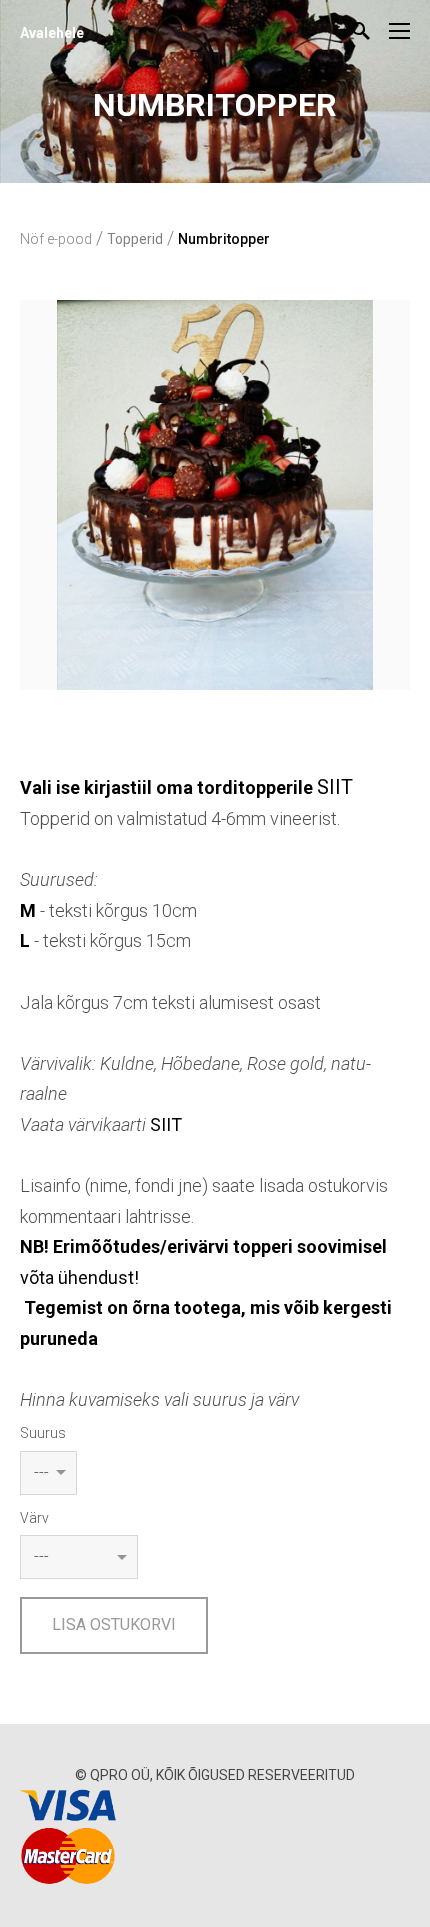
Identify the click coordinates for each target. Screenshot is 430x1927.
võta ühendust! (79, 1277)
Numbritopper (224, 239)
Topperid (135, 239)
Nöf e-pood (56, 239)
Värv (34, 1518)
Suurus (43, 1433)
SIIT (335, 787)
